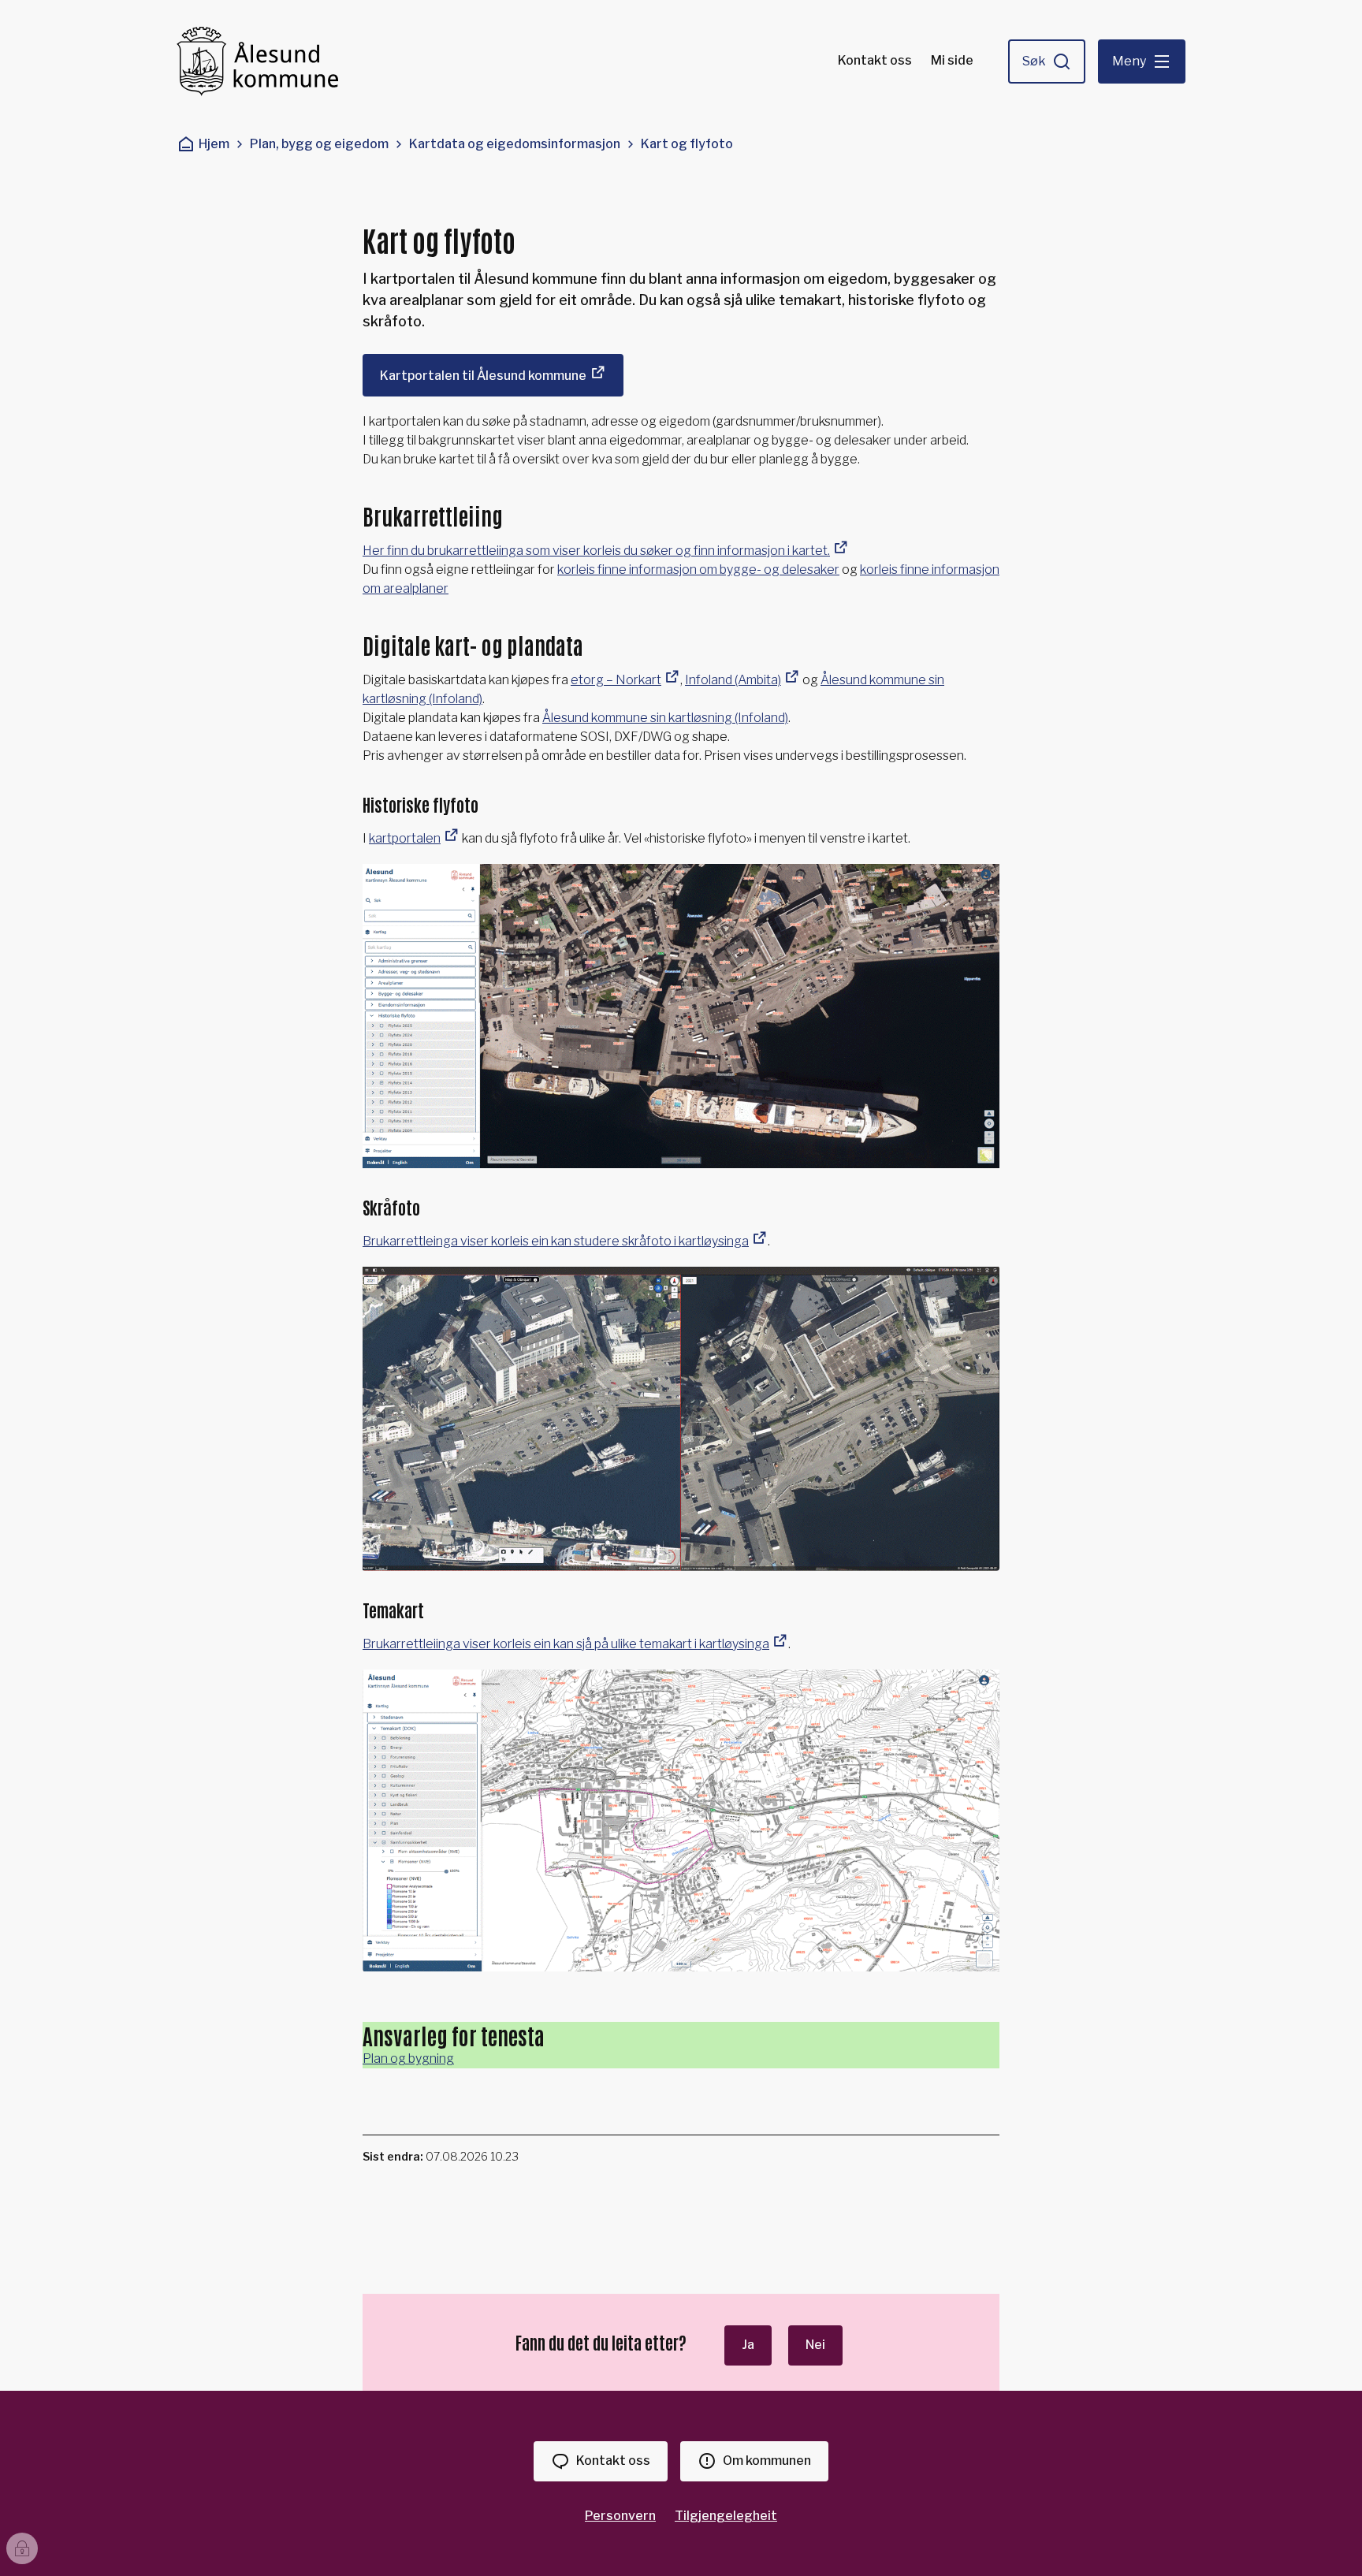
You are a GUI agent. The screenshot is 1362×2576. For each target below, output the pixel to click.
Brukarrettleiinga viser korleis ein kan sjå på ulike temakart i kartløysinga (566, 1644)
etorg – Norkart (616, 680)
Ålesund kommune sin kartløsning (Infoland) (665, 718)
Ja (748, 2345)
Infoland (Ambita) (733, 680)
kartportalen (405, 838)
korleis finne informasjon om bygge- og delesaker (698, 570)
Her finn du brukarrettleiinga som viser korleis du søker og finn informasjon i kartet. (596, 551)
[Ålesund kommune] (257, 61)
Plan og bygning (408, 2059)
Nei (815, 2345)
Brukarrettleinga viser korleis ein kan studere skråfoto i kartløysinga (556, 1241)
